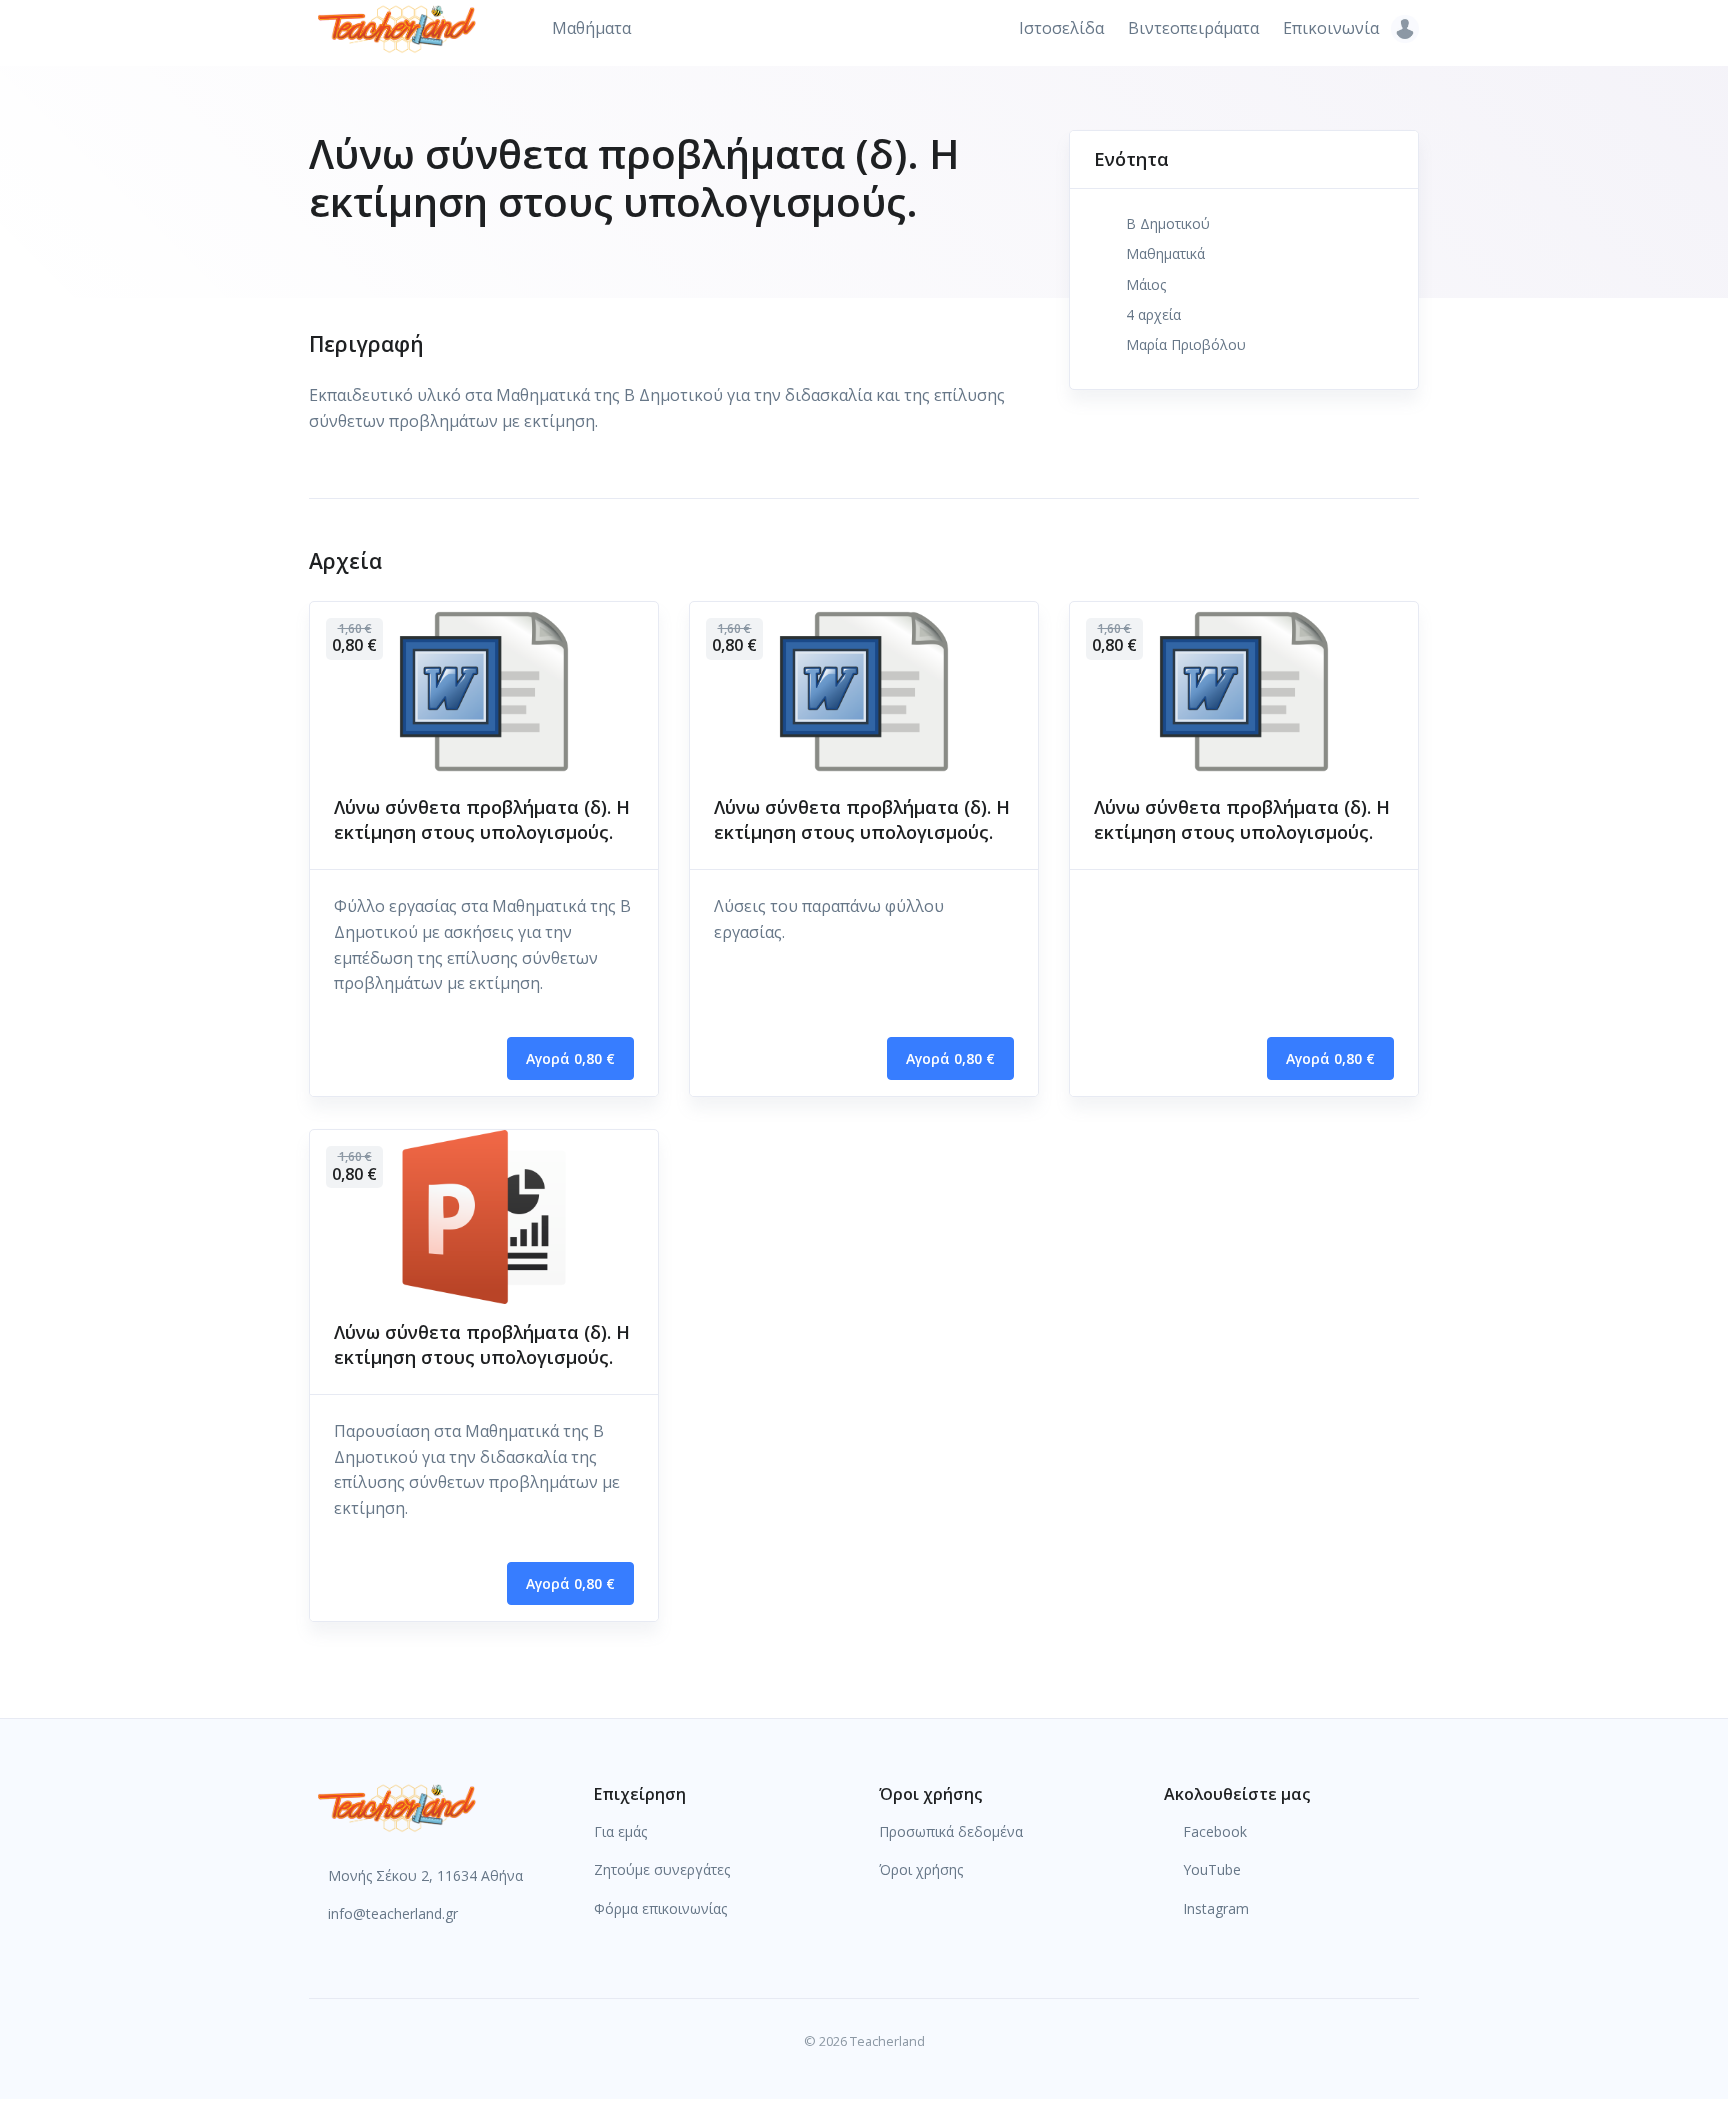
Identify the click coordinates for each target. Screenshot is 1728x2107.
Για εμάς (620, 1831)
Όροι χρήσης (921, 1869)
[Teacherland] (397, 1806)
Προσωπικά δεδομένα (951, 1831)
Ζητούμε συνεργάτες (662, 1869)
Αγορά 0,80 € (570, 1058)
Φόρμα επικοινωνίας (660, 1908)
